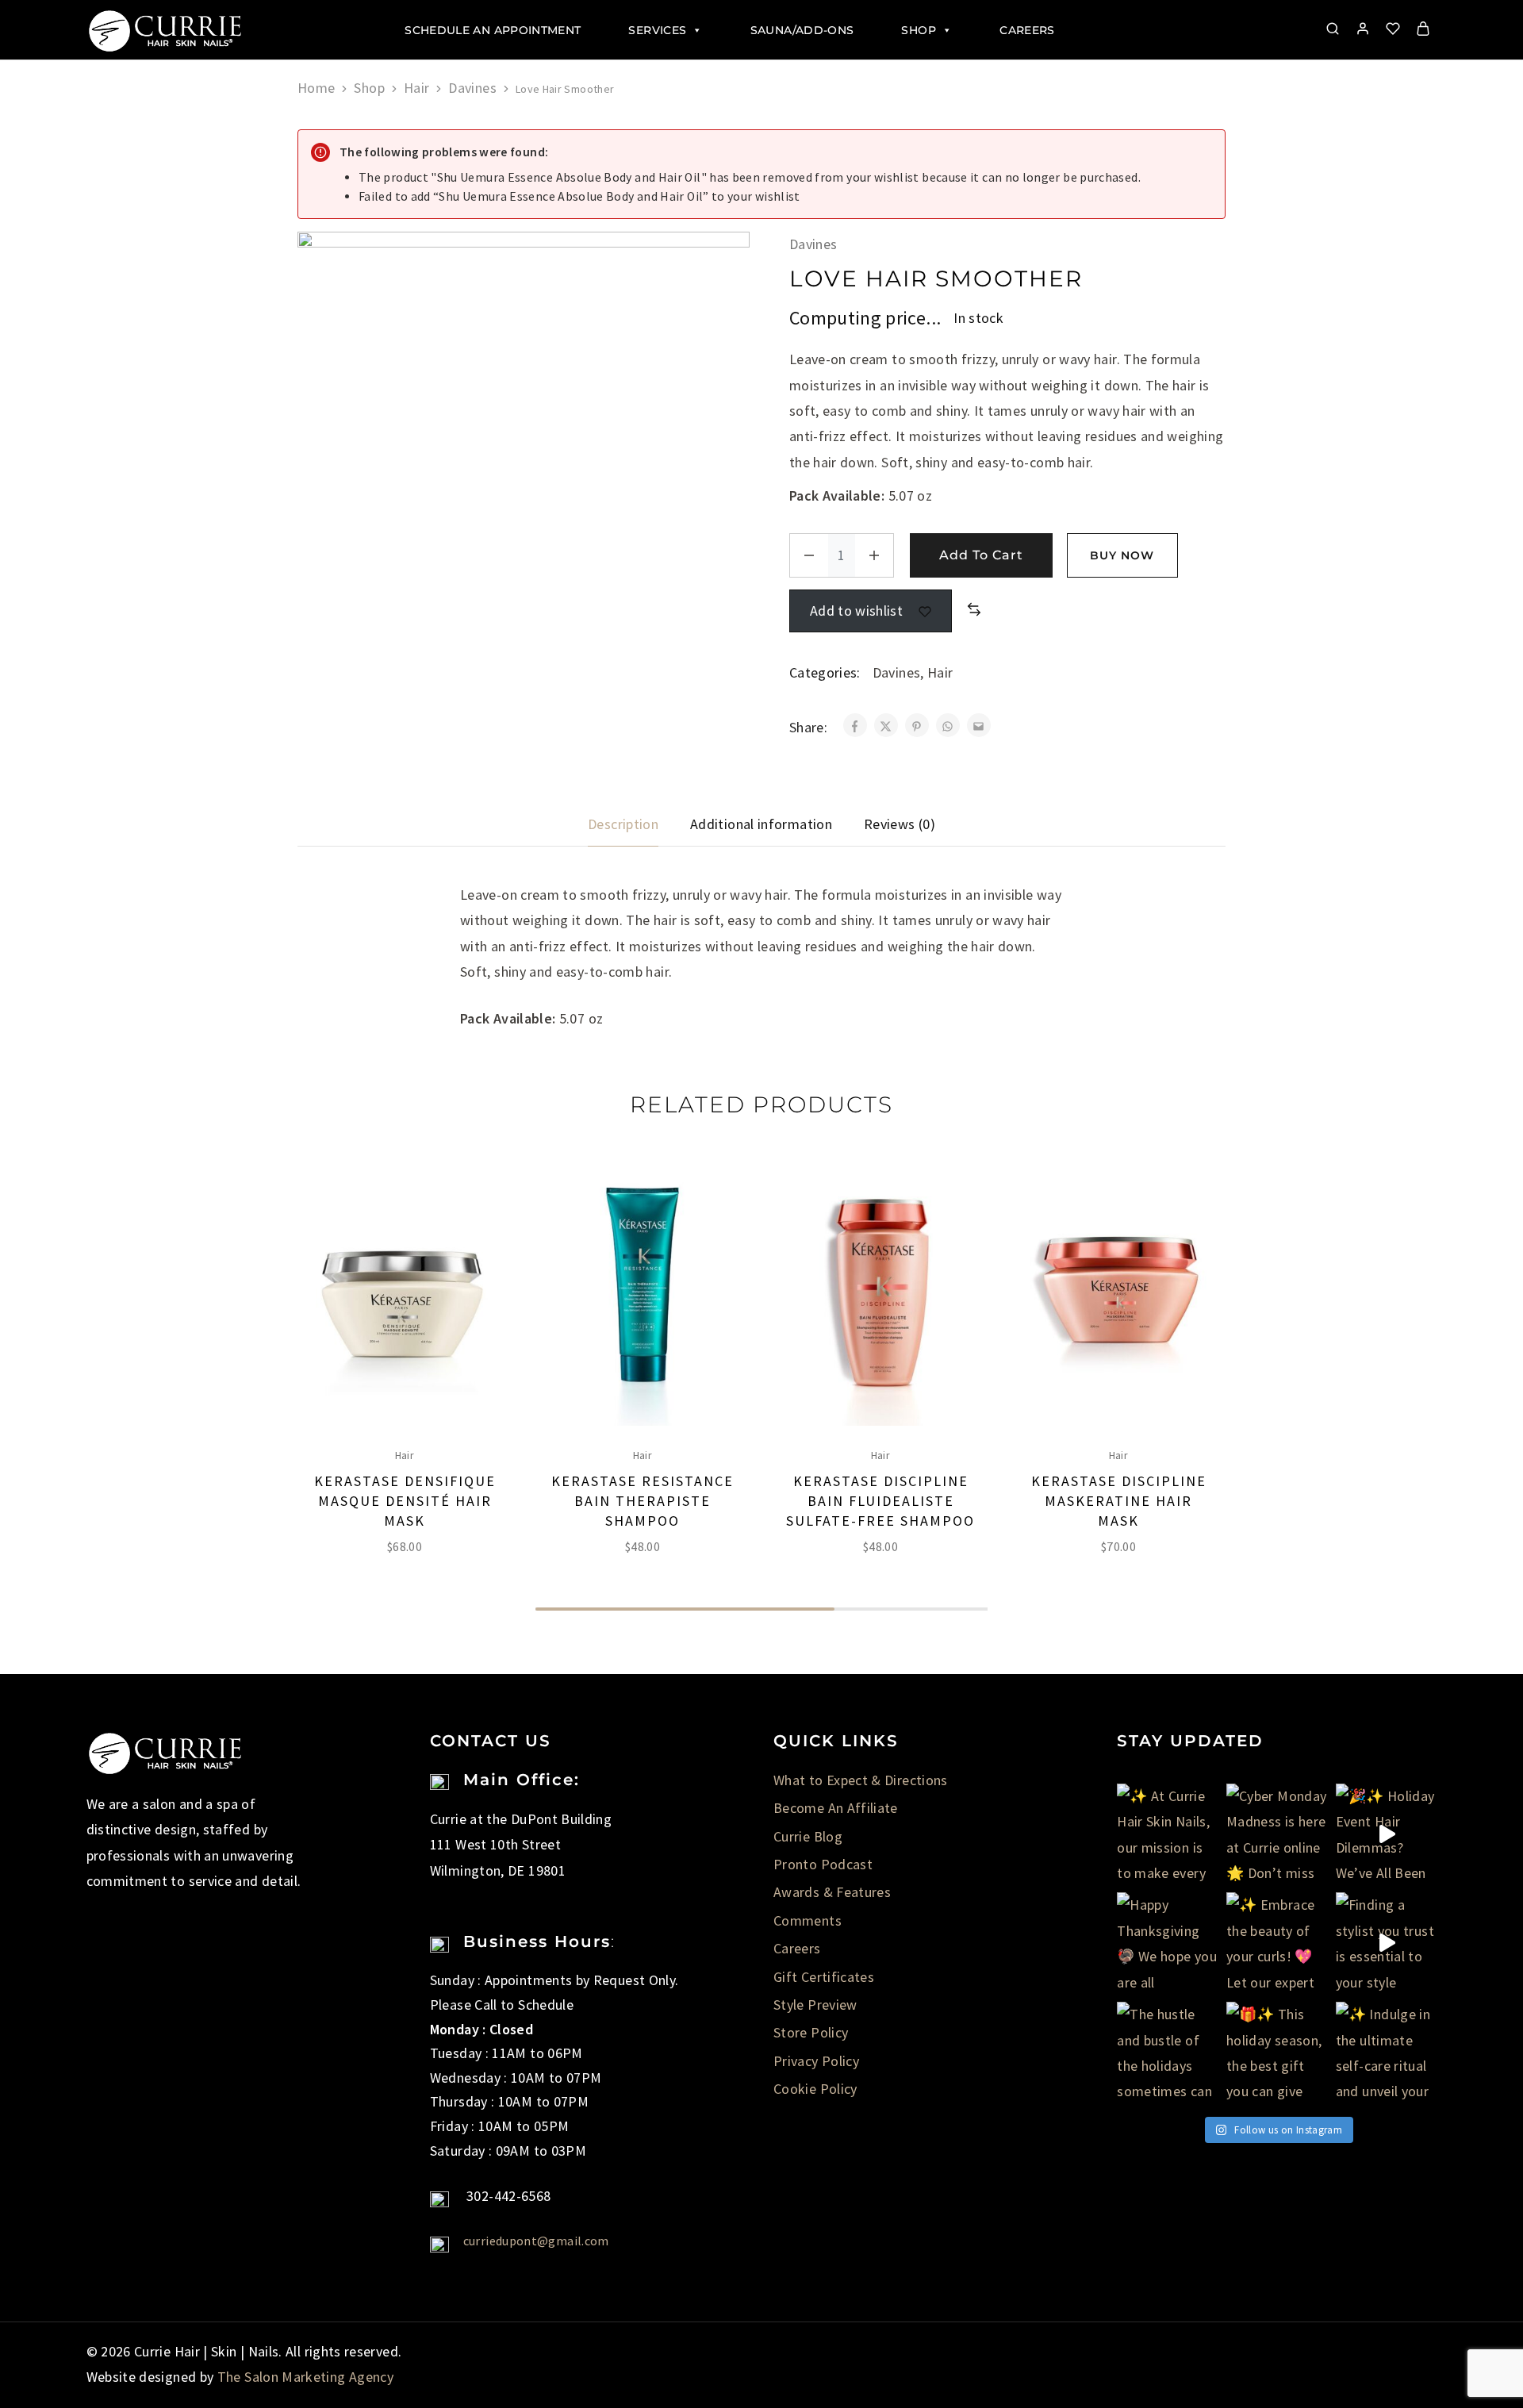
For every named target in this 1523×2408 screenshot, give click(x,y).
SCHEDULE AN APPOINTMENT (493, 30)
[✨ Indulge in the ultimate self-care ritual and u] (1387, 2053)
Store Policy (811, 2032)
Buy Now (1122, 555)
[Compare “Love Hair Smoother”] (974, 610)
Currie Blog (808, 1836)
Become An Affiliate (836, 1808)
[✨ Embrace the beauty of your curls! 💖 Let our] (1277, 1943)
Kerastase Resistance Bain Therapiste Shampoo (643, 1501)
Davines (472, 88)
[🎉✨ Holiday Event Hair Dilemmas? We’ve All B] (1387, 1834)
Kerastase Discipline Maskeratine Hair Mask (1119, 1501)
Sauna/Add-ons (802, 30)
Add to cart (981, 555)
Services (657, 30)
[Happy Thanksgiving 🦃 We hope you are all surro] (1168, 1943)
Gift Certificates (824, 1977)
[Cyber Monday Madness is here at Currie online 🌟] (1277, 1834)
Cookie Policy (815, 2089)
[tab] (623, 824)
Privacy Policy (816, 2061)
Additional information (761, 824)
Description (623, 824)
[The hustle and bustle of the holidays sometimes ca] (1168, 2053)
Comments (808, 1920)
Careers (1027, 30)
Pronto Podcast (823, 1864)
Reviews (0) (900, 824)
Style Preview (815, 2005)
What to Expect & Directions (861, 1780)
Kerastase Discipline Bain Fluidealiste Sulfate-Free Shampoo (880, 1501)
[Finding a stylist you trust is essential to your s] (1387, 1943)
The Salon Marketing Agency (305, 2377)
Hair (416, 88)
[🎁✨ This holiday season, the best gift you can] (1277, 2053)
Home (316, 88)
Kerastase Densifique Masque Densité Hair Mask (405, 1501)
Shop (918, 30)
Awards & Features (832, 1892)
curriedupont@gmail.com (536, 2241)
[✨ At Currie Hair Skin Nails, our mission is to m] (1168, 1834)
